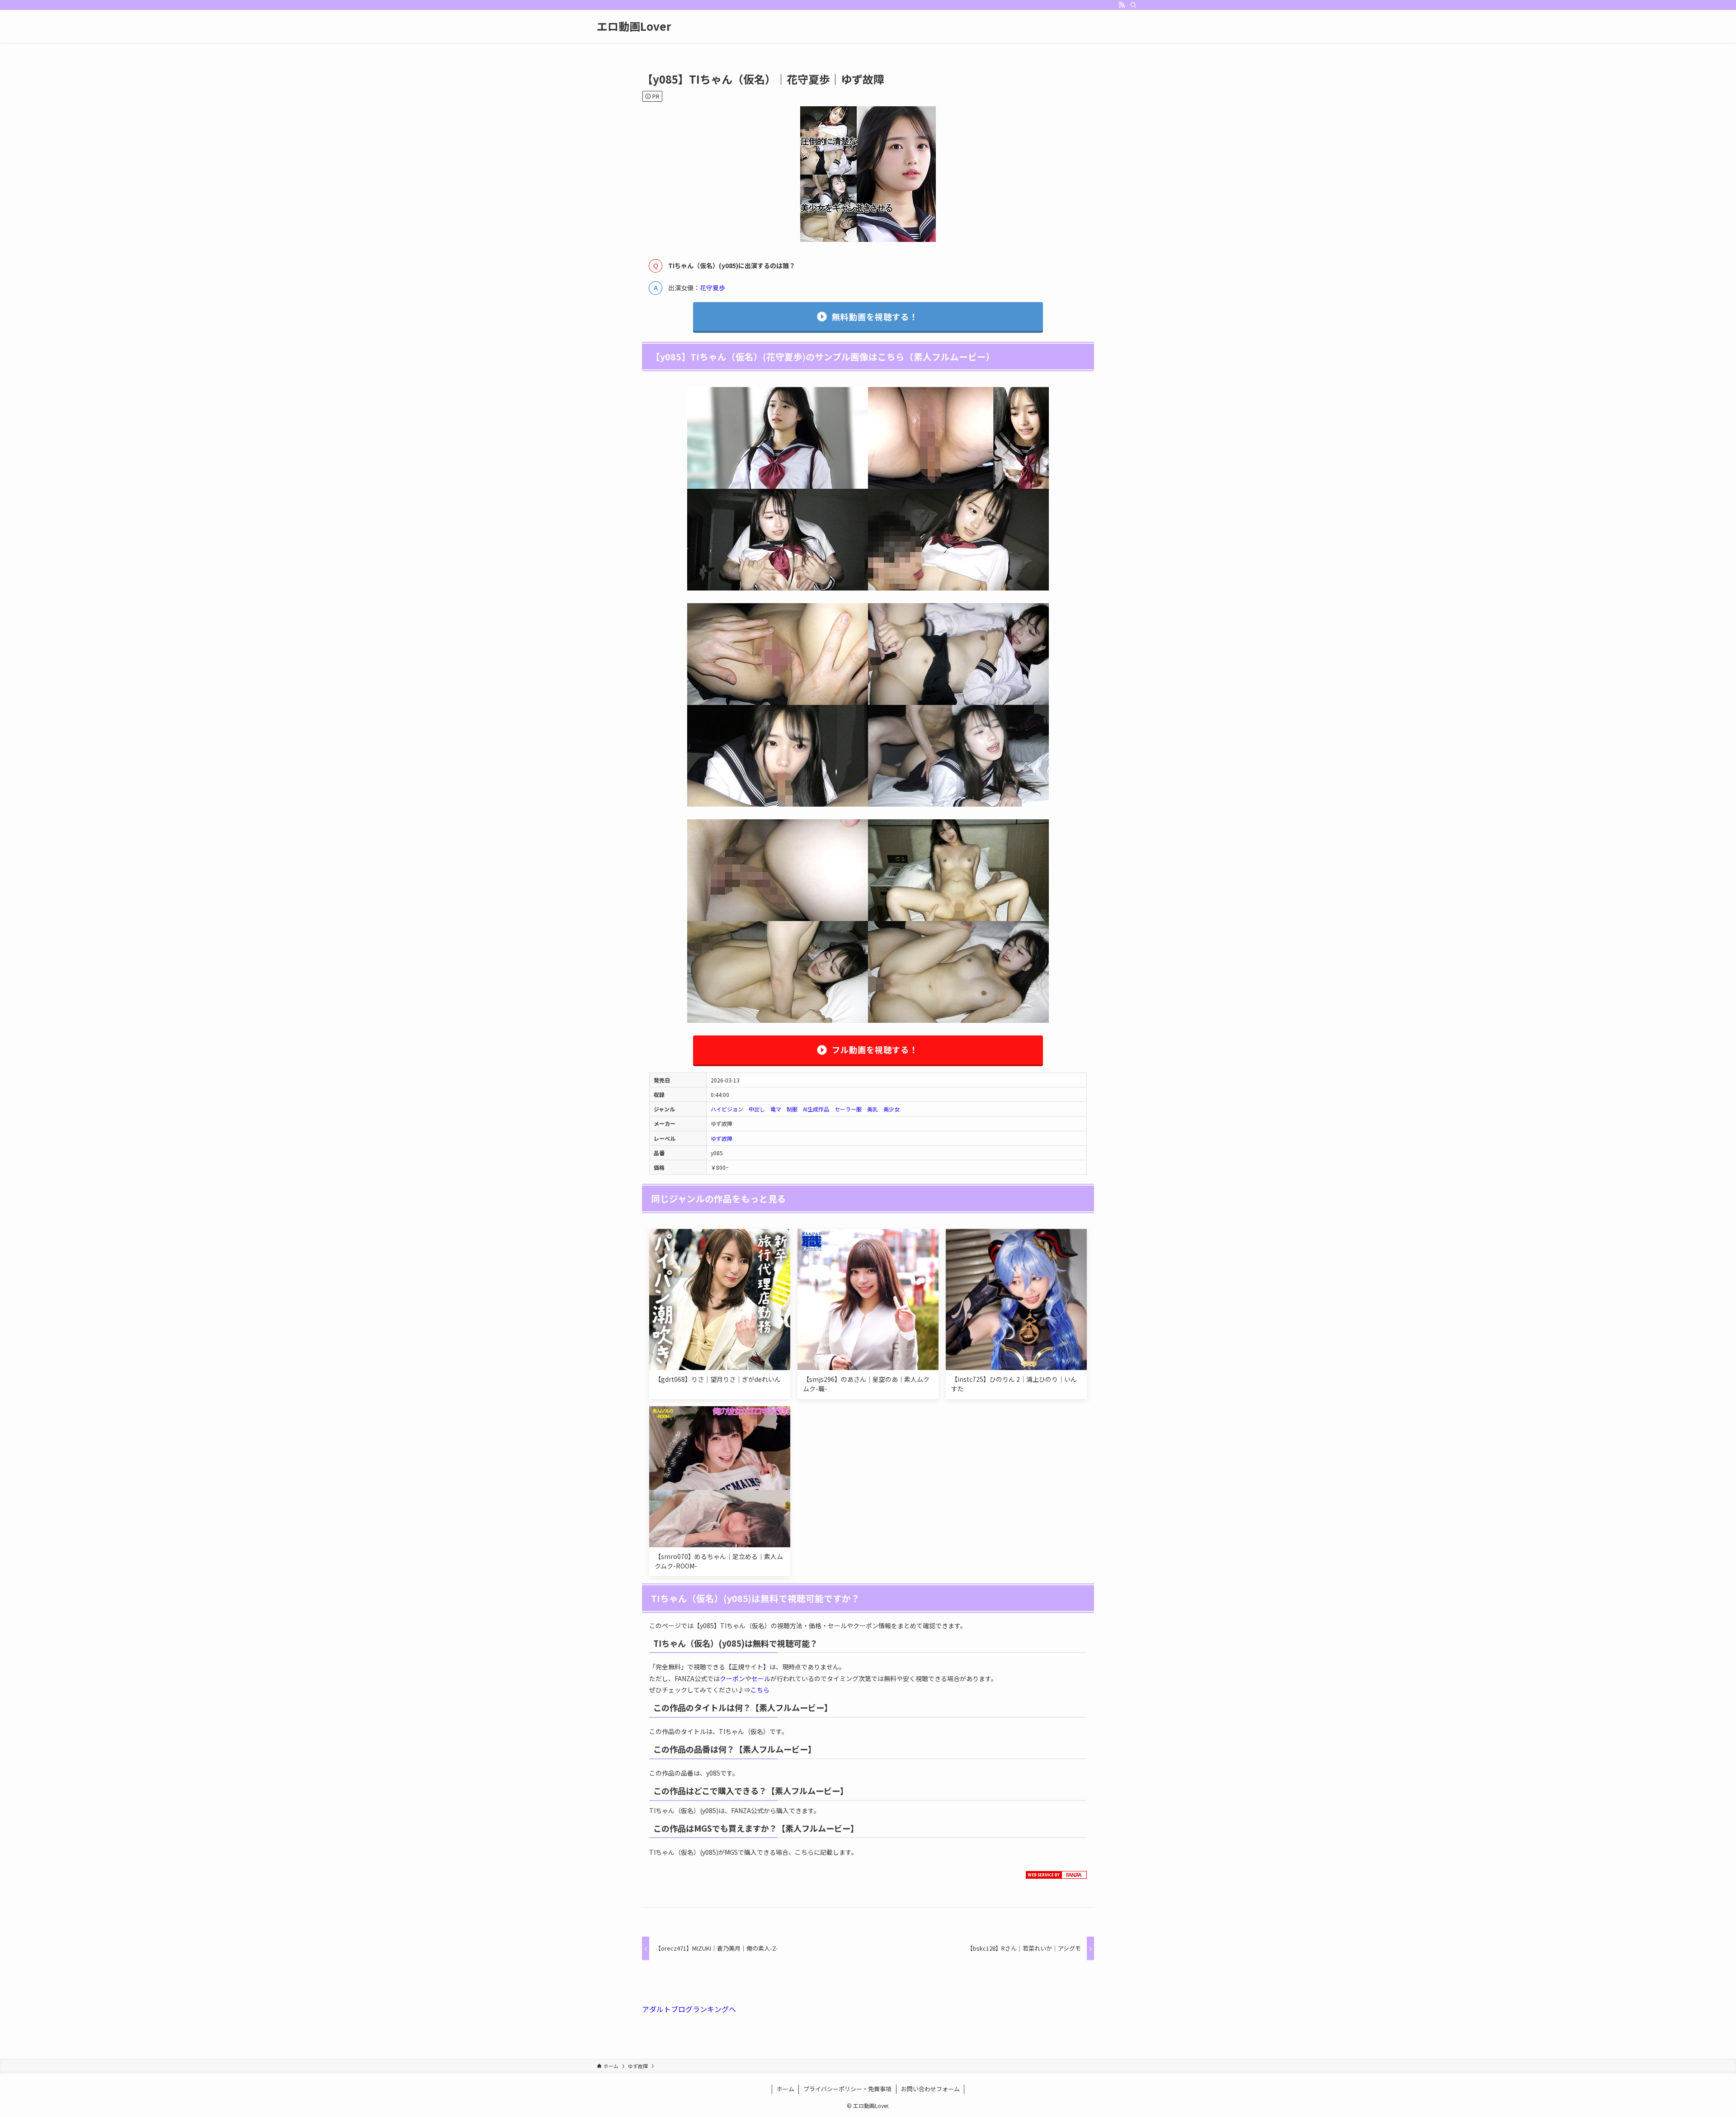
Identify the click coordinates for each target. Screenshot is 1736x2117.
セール (761, 1678)
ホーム (785, 2089)
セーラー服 (848, 1109)
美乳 (873, 1109)
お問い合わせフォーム (930, 2089)
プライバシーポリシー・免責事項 (847, 2089)
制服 (792, 1109)
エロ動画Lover (634, 26)
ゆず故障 (722, 1138)
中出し (757, 1109)
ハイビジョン (727, 1109)
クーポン (732, 1678)
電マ (776, 1109)
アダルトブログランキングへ (689, 2009)
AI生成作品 (816, 1109)
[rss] (1122, 5)
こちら (760, 1690)
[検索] (1133, 5)
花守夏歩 (712, 288)
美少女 (892, 1109)
